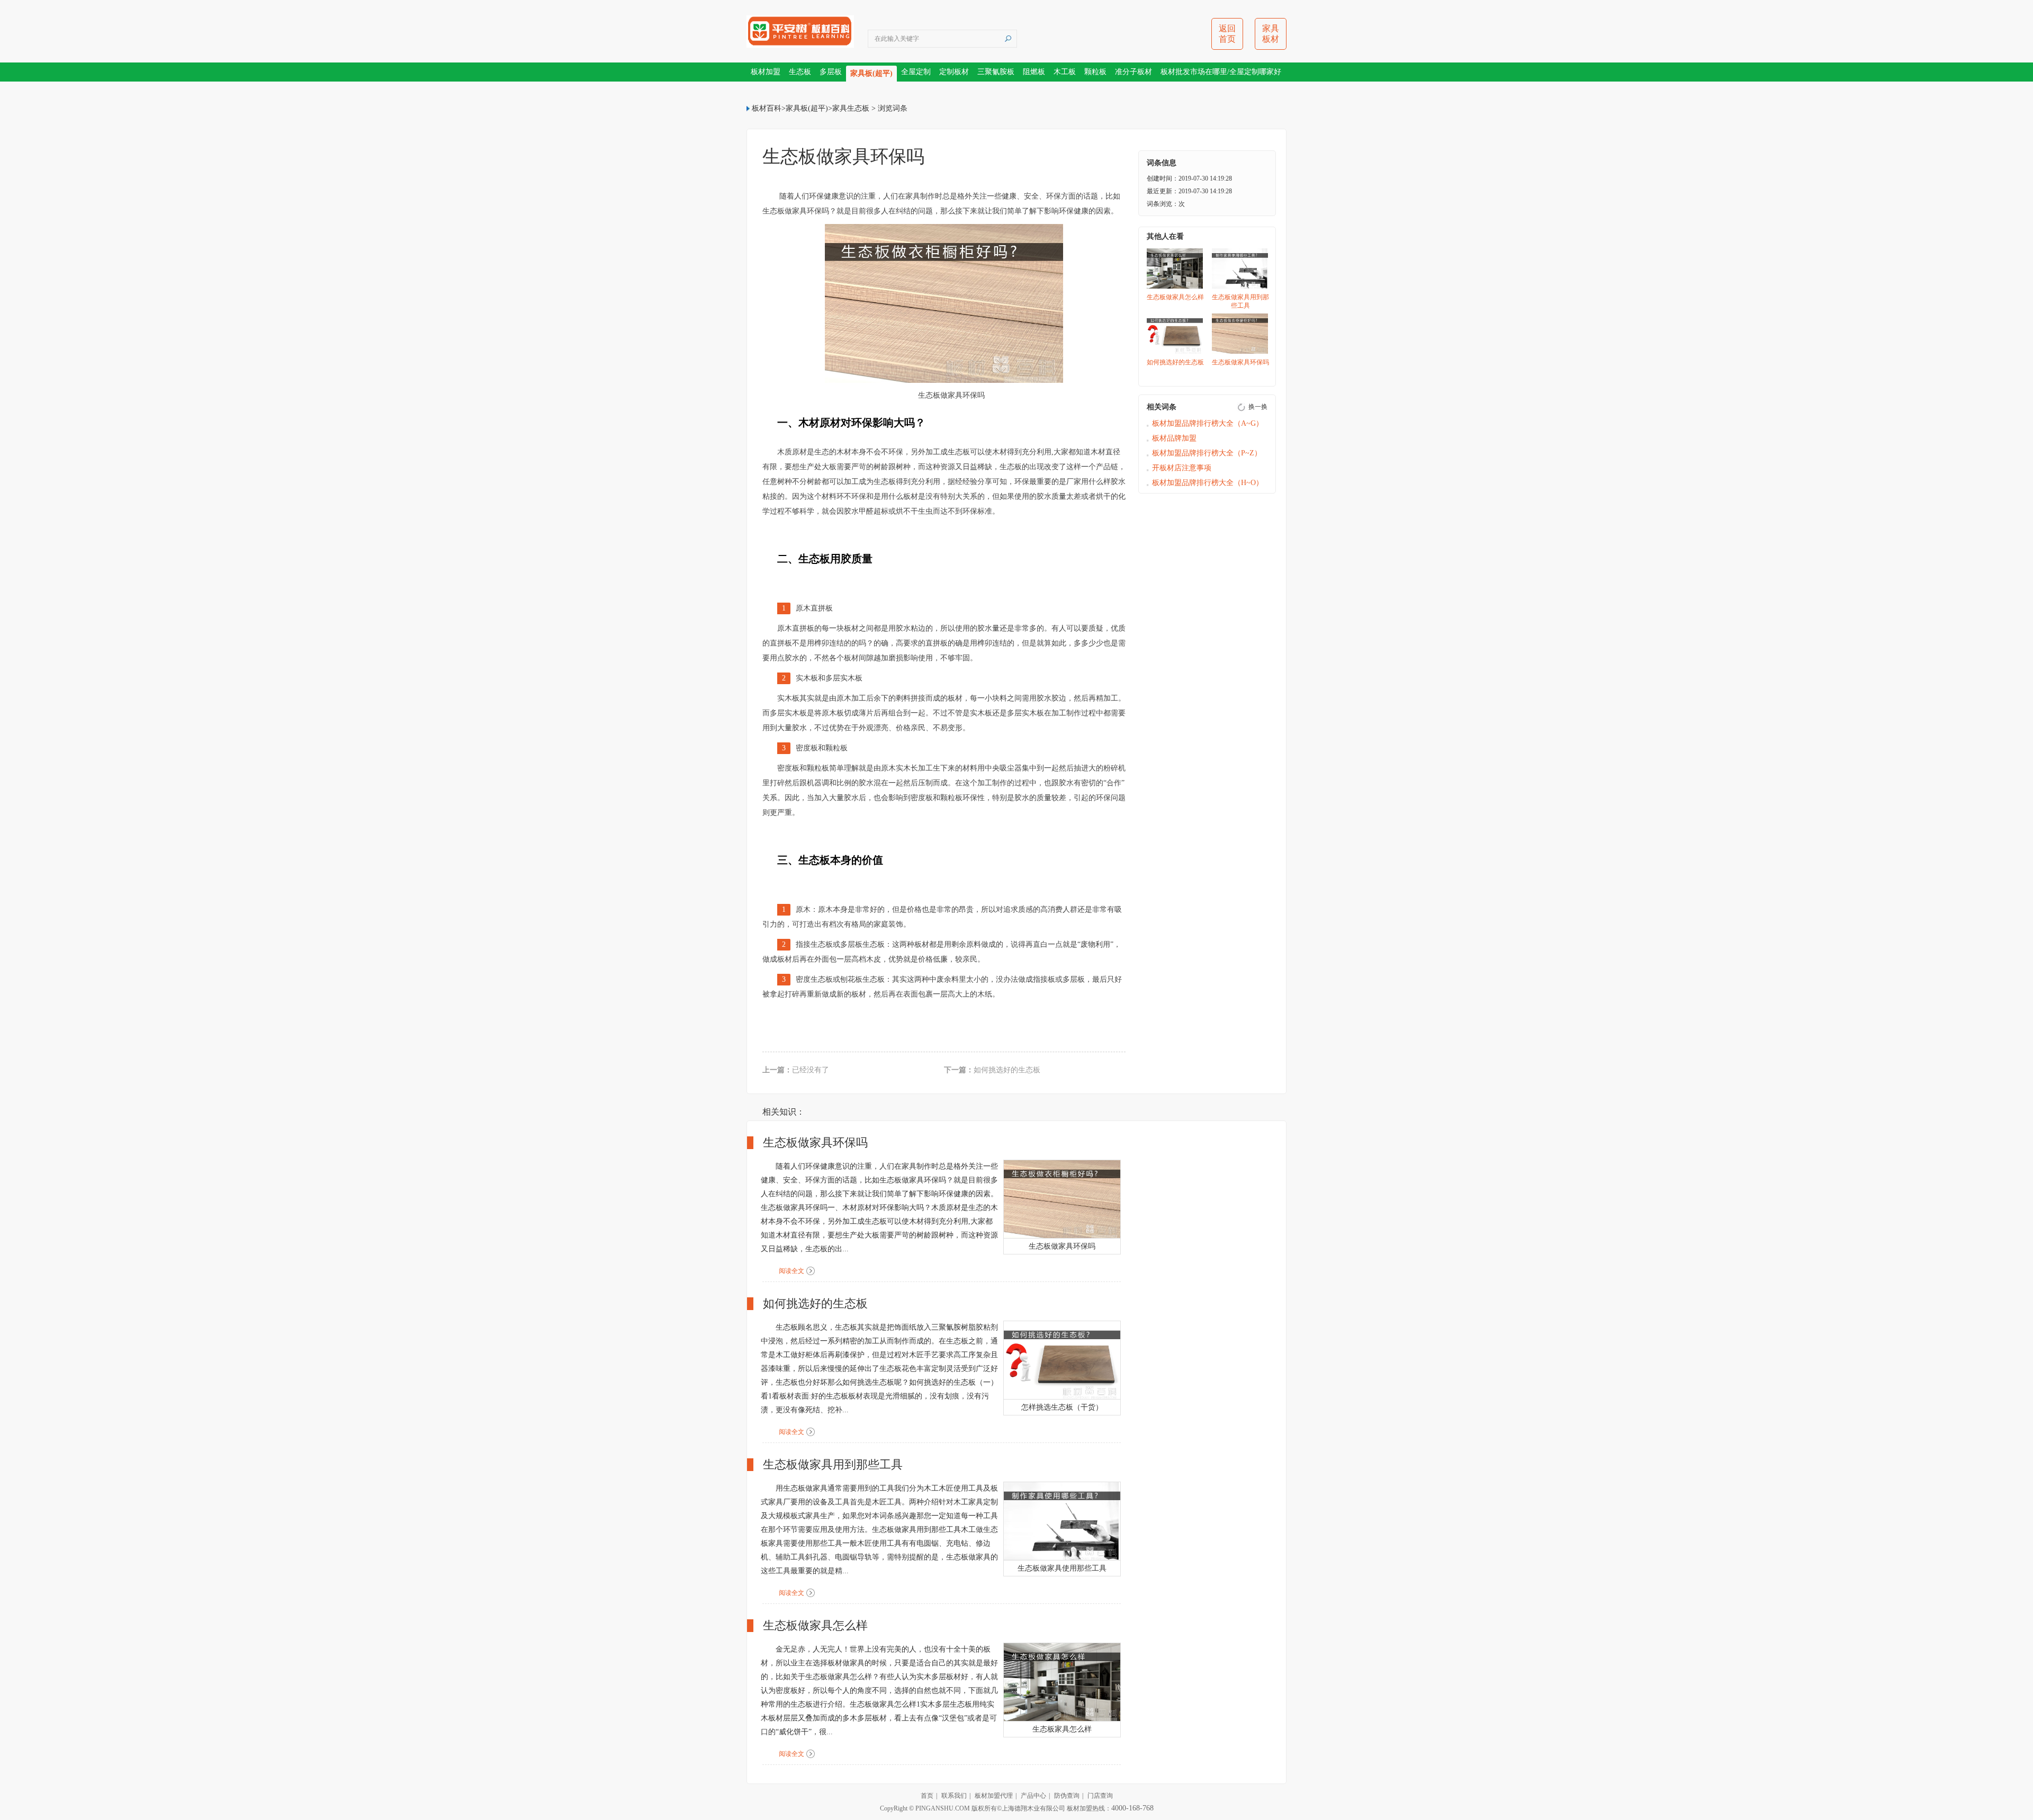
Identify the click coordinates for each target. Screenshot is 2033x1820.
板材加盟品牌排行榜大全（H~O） (1208, 483)
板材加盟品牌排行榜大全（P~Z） (1207, 453)
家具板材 (1271, 34)
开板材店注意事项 (1182, 468)
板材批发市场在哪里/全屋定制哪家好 (1221, 72)
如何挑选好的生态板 (1007, 1070)
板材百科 (767, 108)
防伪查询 (1067, 1796)
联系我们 (954, 1796)
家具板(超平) (871, 73)
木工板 (1065, 72)
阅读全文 (791, 1271)
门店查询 (1100, 1796)
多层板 (831, 72)
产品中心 (1033, 1796)
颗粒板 (1095, 72)
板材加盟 (766, 72)
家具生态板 (851, 108)
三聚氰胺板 (996, 72)
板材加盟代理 (994, 1796)
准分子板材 (1134, 72)
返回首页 (1227, 34)
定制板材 (954, 72)
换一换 (1258, 407)
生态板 (800, 72)
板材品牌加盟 (1174, 438)
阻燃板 (1034, 72)
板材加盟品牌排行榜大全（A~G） (1208, 423)
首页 (927, 1796)
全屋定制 (916, 72)
